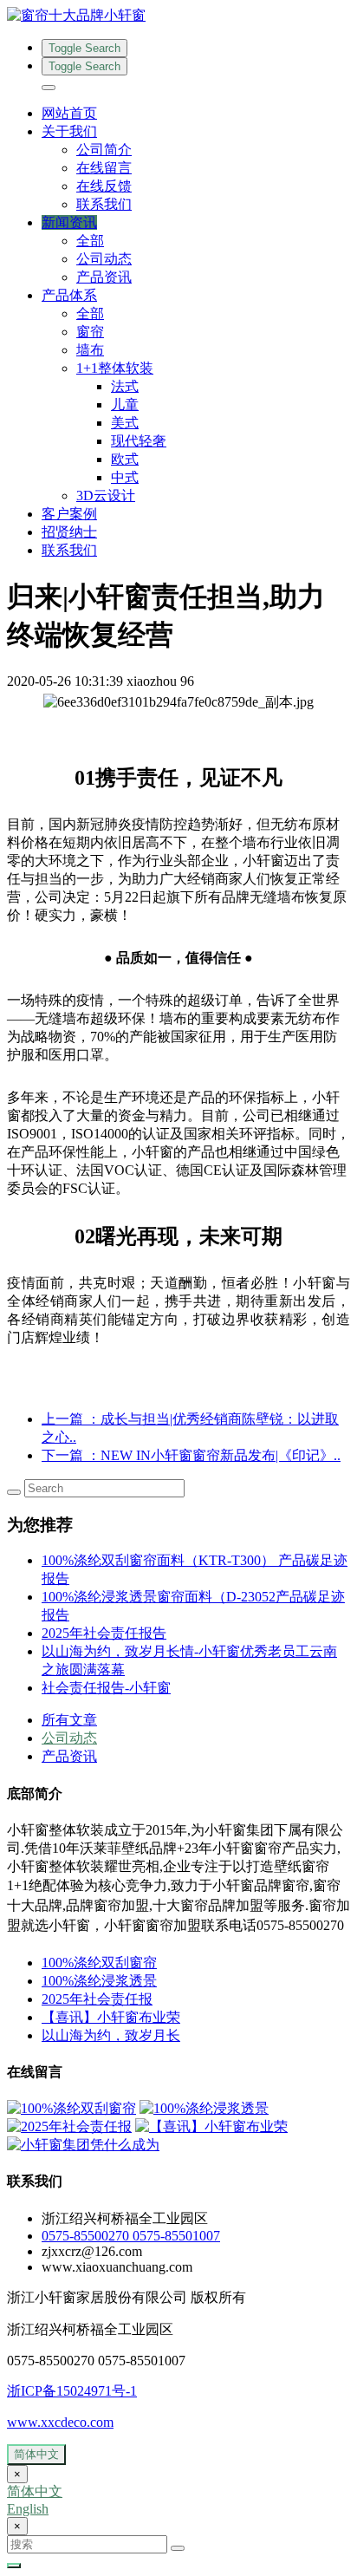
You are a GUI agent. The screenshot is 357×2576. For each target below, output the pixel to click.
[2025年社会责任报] (69, 2126)
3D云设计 (106, 496)
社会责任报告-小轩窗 (106, 1688)
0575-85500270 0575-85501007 (131, 2236)
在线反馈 (104, 186)
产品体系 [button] (69, 295)
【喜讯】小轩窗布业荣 (111, 2017)
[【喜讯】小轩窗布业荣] (211, 2126)
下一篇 (191, 1455)
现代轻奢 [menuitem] (139, 441)
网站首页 (69, 113)
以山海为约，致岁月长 (111, 2035)
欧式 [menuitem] (125, 459)
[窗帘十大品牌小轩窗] (178, 16)
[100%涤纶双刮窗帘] (71, 2108)
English (28, 2509)
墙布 (90, 350)
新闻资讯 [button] (69, 222)
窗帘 (90, 332)
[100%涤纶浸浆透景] (204, 2108)
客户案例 (69, 514)
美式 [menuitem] (125, 423)
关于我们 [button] (69, 131)
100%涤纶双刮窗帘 (99, 1963)
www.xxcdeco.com (60, 2422)
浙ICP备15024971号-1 (72, 2391)
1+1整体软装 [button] (115, 368)
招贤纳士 (69, 532)
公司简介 (104, 150)
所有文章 (69, 1720)
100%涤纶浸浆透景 (99, 1981)
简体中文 (36, 2454)
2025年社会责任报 (97, 1999)
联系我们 (104, 204)
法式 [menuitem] (125, 386)
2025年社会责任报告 (104, 1633)
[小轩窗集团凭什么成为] (83, 2145)
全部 (90, 241)
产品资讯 (104, 277)
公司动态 (104, 259)
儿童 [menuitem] (125, 404)
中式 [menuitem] (125, 477)
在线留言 (104, 168)
